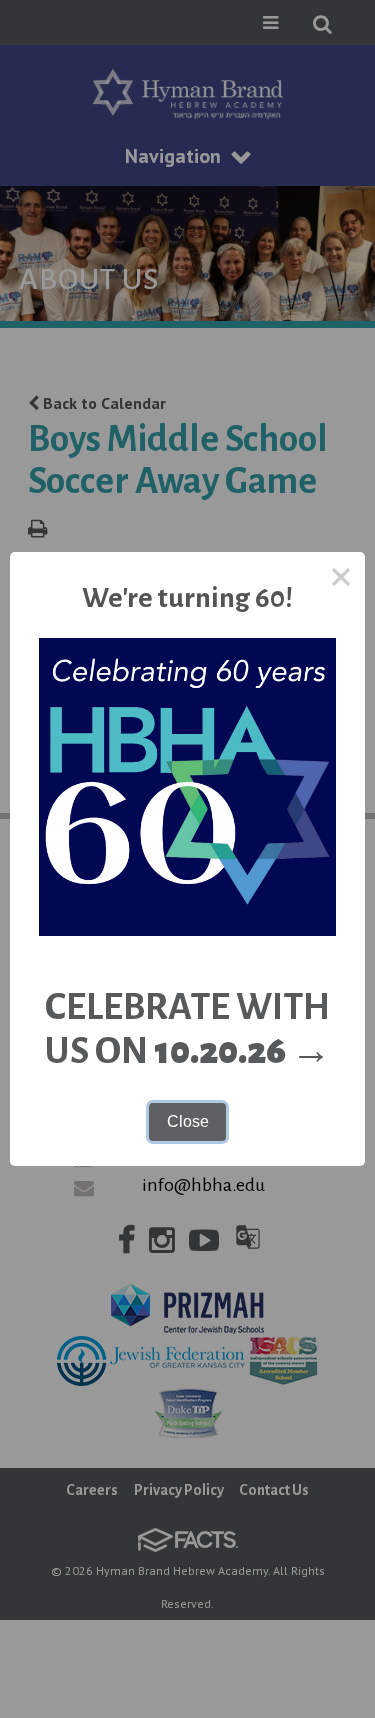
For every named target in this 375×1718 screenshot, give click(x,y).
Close (188, 1121)
